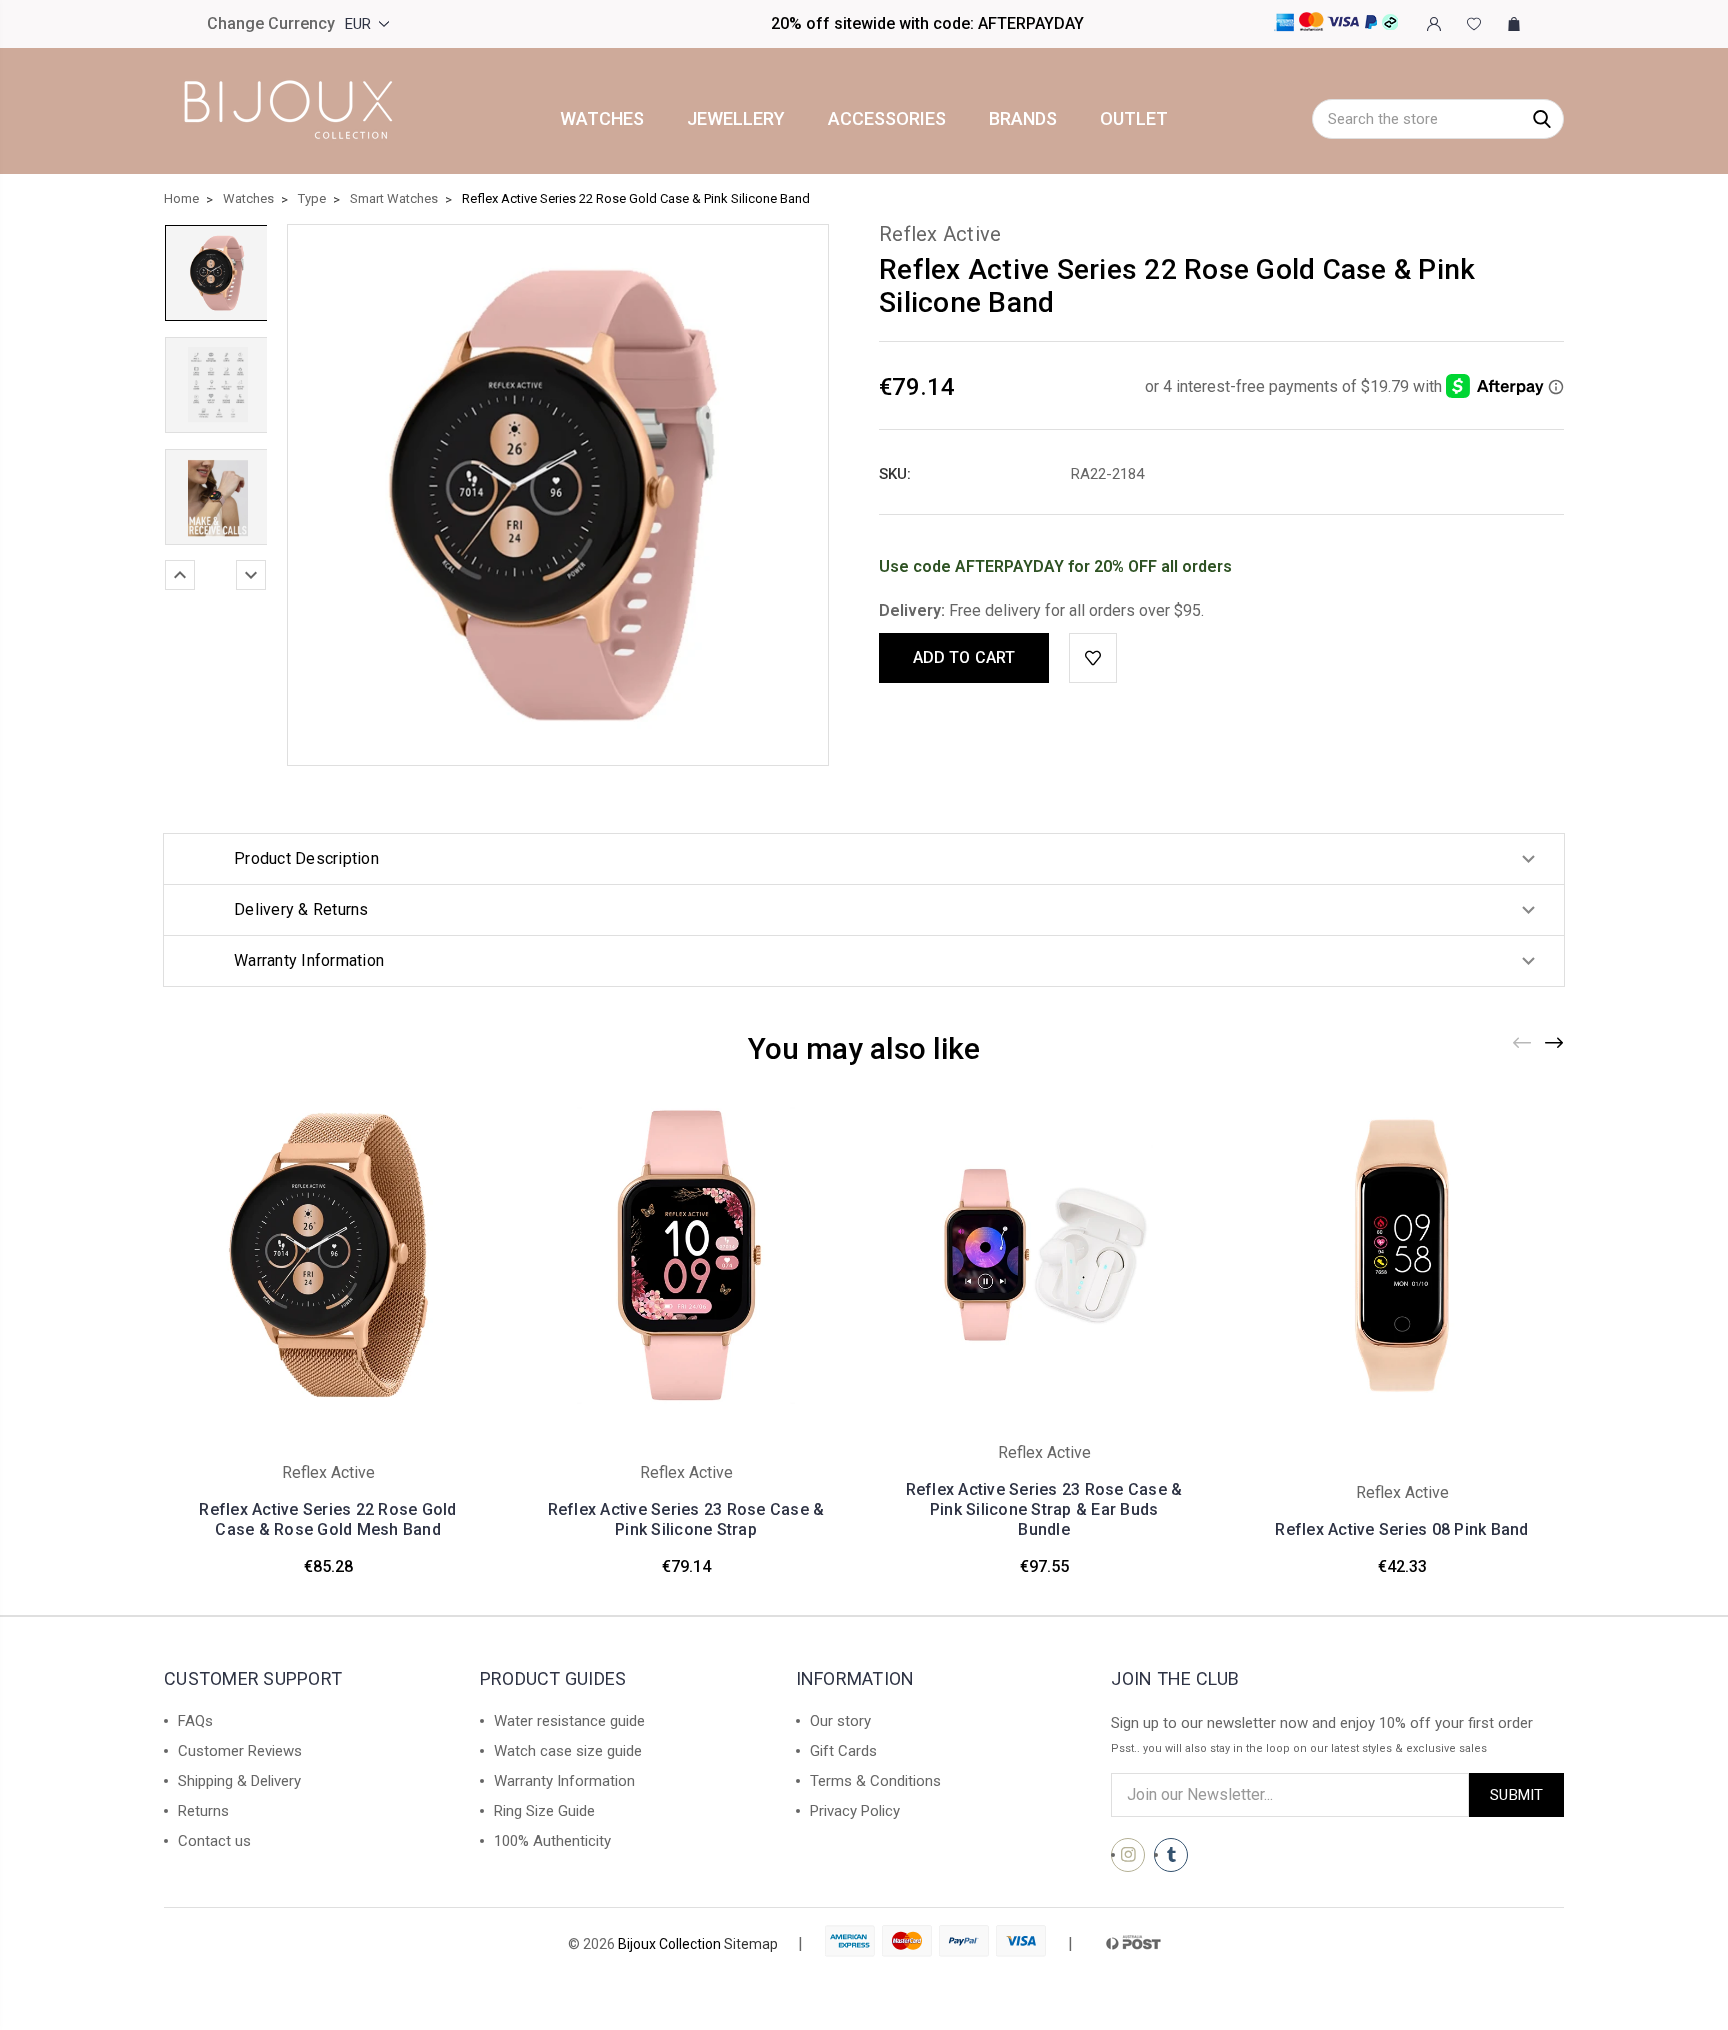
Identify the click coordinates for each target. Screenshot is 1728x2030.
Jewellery (736, 119)
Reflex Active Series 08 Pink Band (1401, 1529)
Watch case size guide (568, 1751)
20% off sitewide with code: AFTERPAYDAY (927, 23)
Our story (840, 1721)
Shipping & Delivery (239, 1781)
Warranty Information (564, 1781)
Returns (203, 1811)
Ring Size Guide (544, 1811)
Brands (1023, 119)
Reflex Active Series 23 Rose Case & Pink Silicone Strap (686, 1519)
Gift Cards (843, 1751)
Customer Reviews (240, 1751)
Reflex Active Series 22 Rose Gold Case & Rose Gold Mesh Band (327, 1519)
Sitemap (751, 1944)
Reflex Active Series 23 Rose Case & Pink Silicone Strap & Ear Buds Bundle (1044, 1509)
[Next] (251, 575)
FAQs (195, 1721)
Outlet (1134, 119)
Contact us (214, 1841)
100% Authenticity (552, 1841)
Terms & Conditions (875, 1781)
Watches (602, 119)
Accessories (887, 119)
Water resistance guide (569, 1721)
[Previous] (180, 575)
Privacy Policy (855, 1811)
